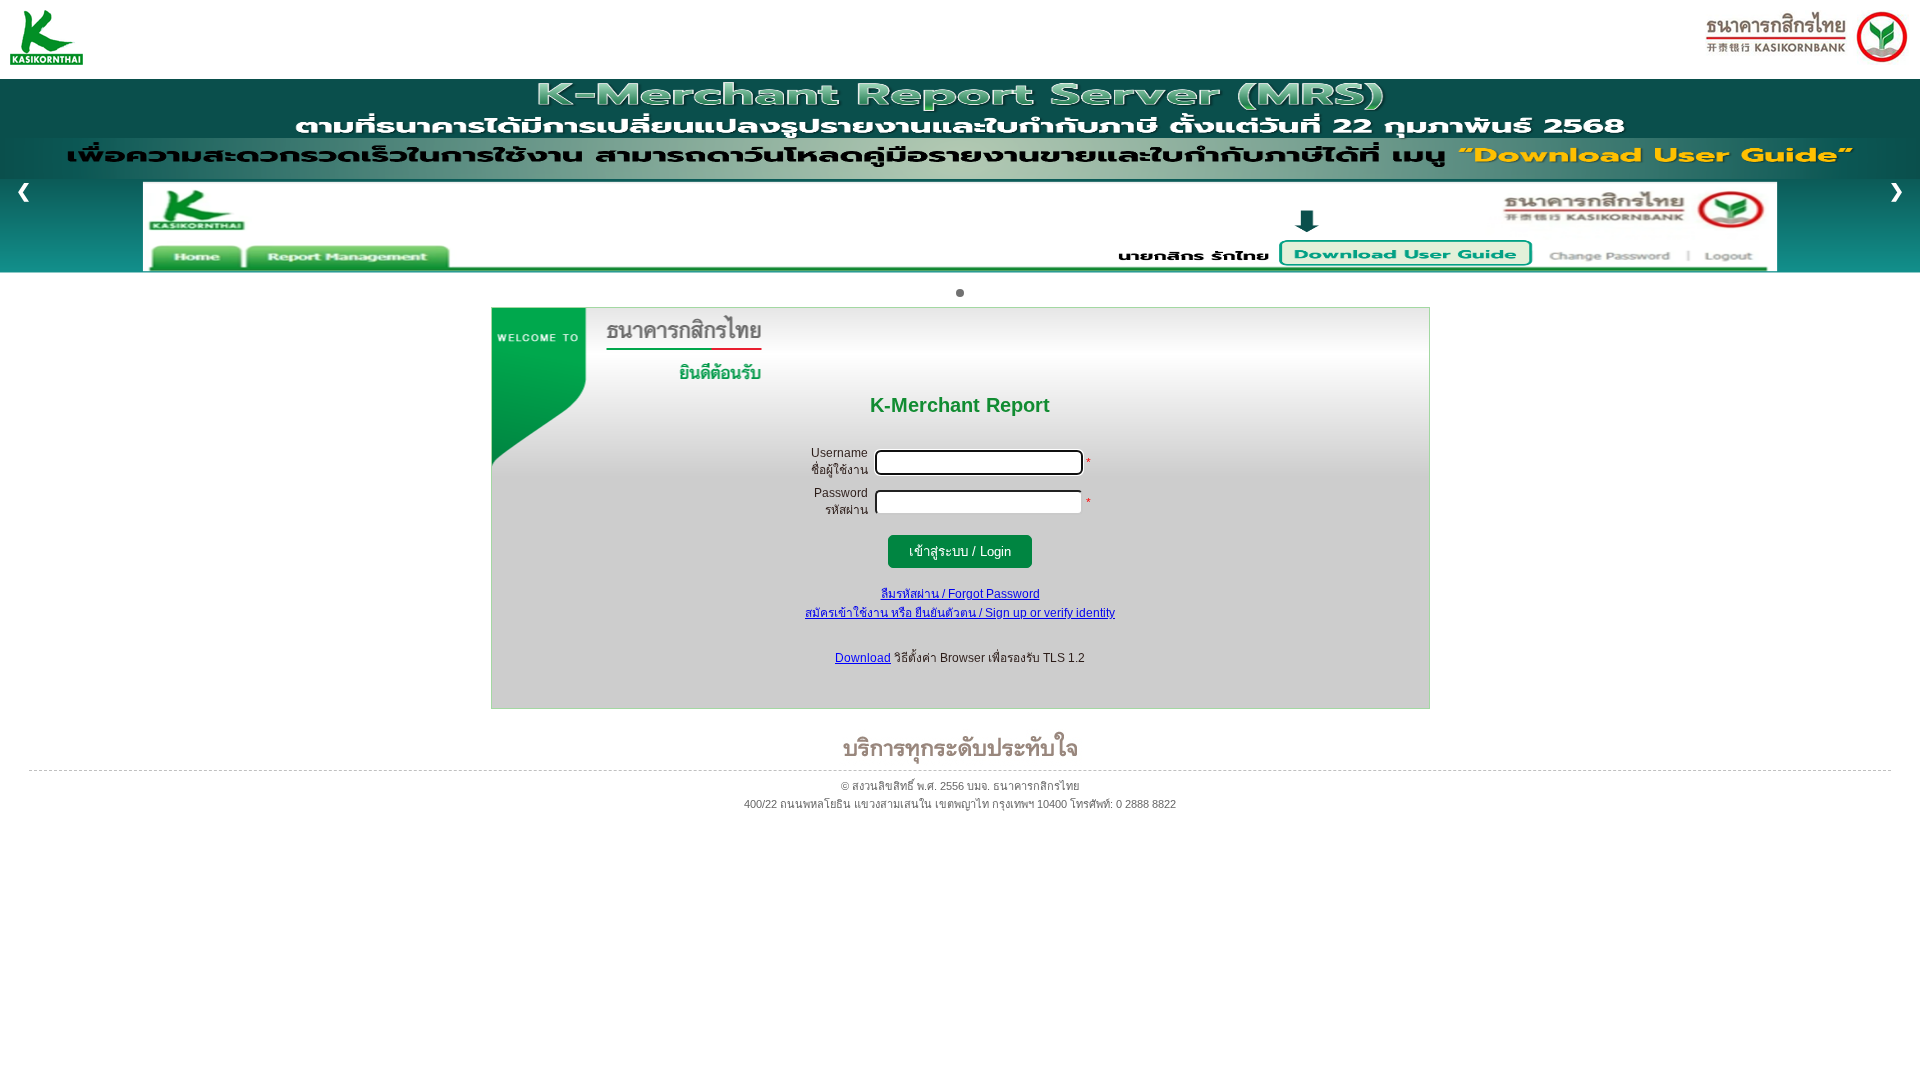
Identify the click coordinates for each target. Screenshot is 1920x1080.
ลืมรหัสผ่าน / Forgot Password (960, 594)
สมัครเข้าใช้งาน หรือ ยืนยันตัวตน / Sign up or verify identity (960, 613)
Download (863, 658)
